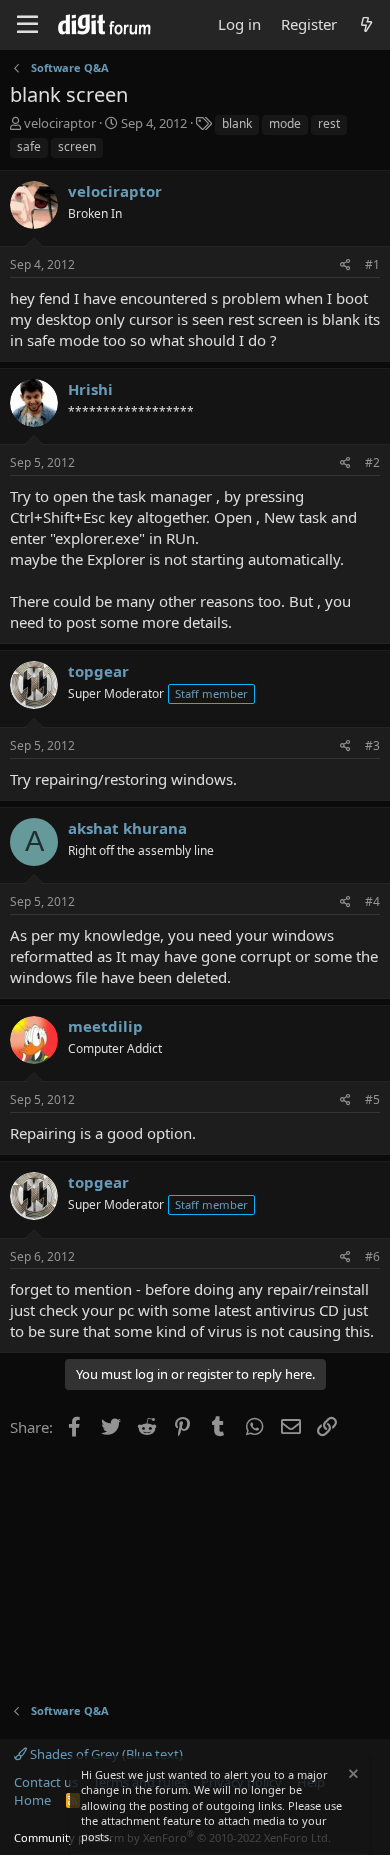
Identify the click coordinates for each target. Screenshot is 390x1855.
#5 (372, 1099)
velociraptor (60, 123)
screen (77, 146)
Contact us (46, 1782)
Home (32, 1800)
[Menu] (27, 25)
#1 (372, 264)
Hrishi (90, 389)
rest (329, 123)
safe (29, 146)
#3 (372, 745)
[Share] (345, 265)
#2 (372, 462)
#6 (372, 1256)
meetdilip (105, 1026)
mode (285, 123)
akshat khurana (127, 828)
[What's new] (366, 24)
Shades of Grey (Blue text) (105, 1754)
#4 (372, 901)
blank (237, 123)
